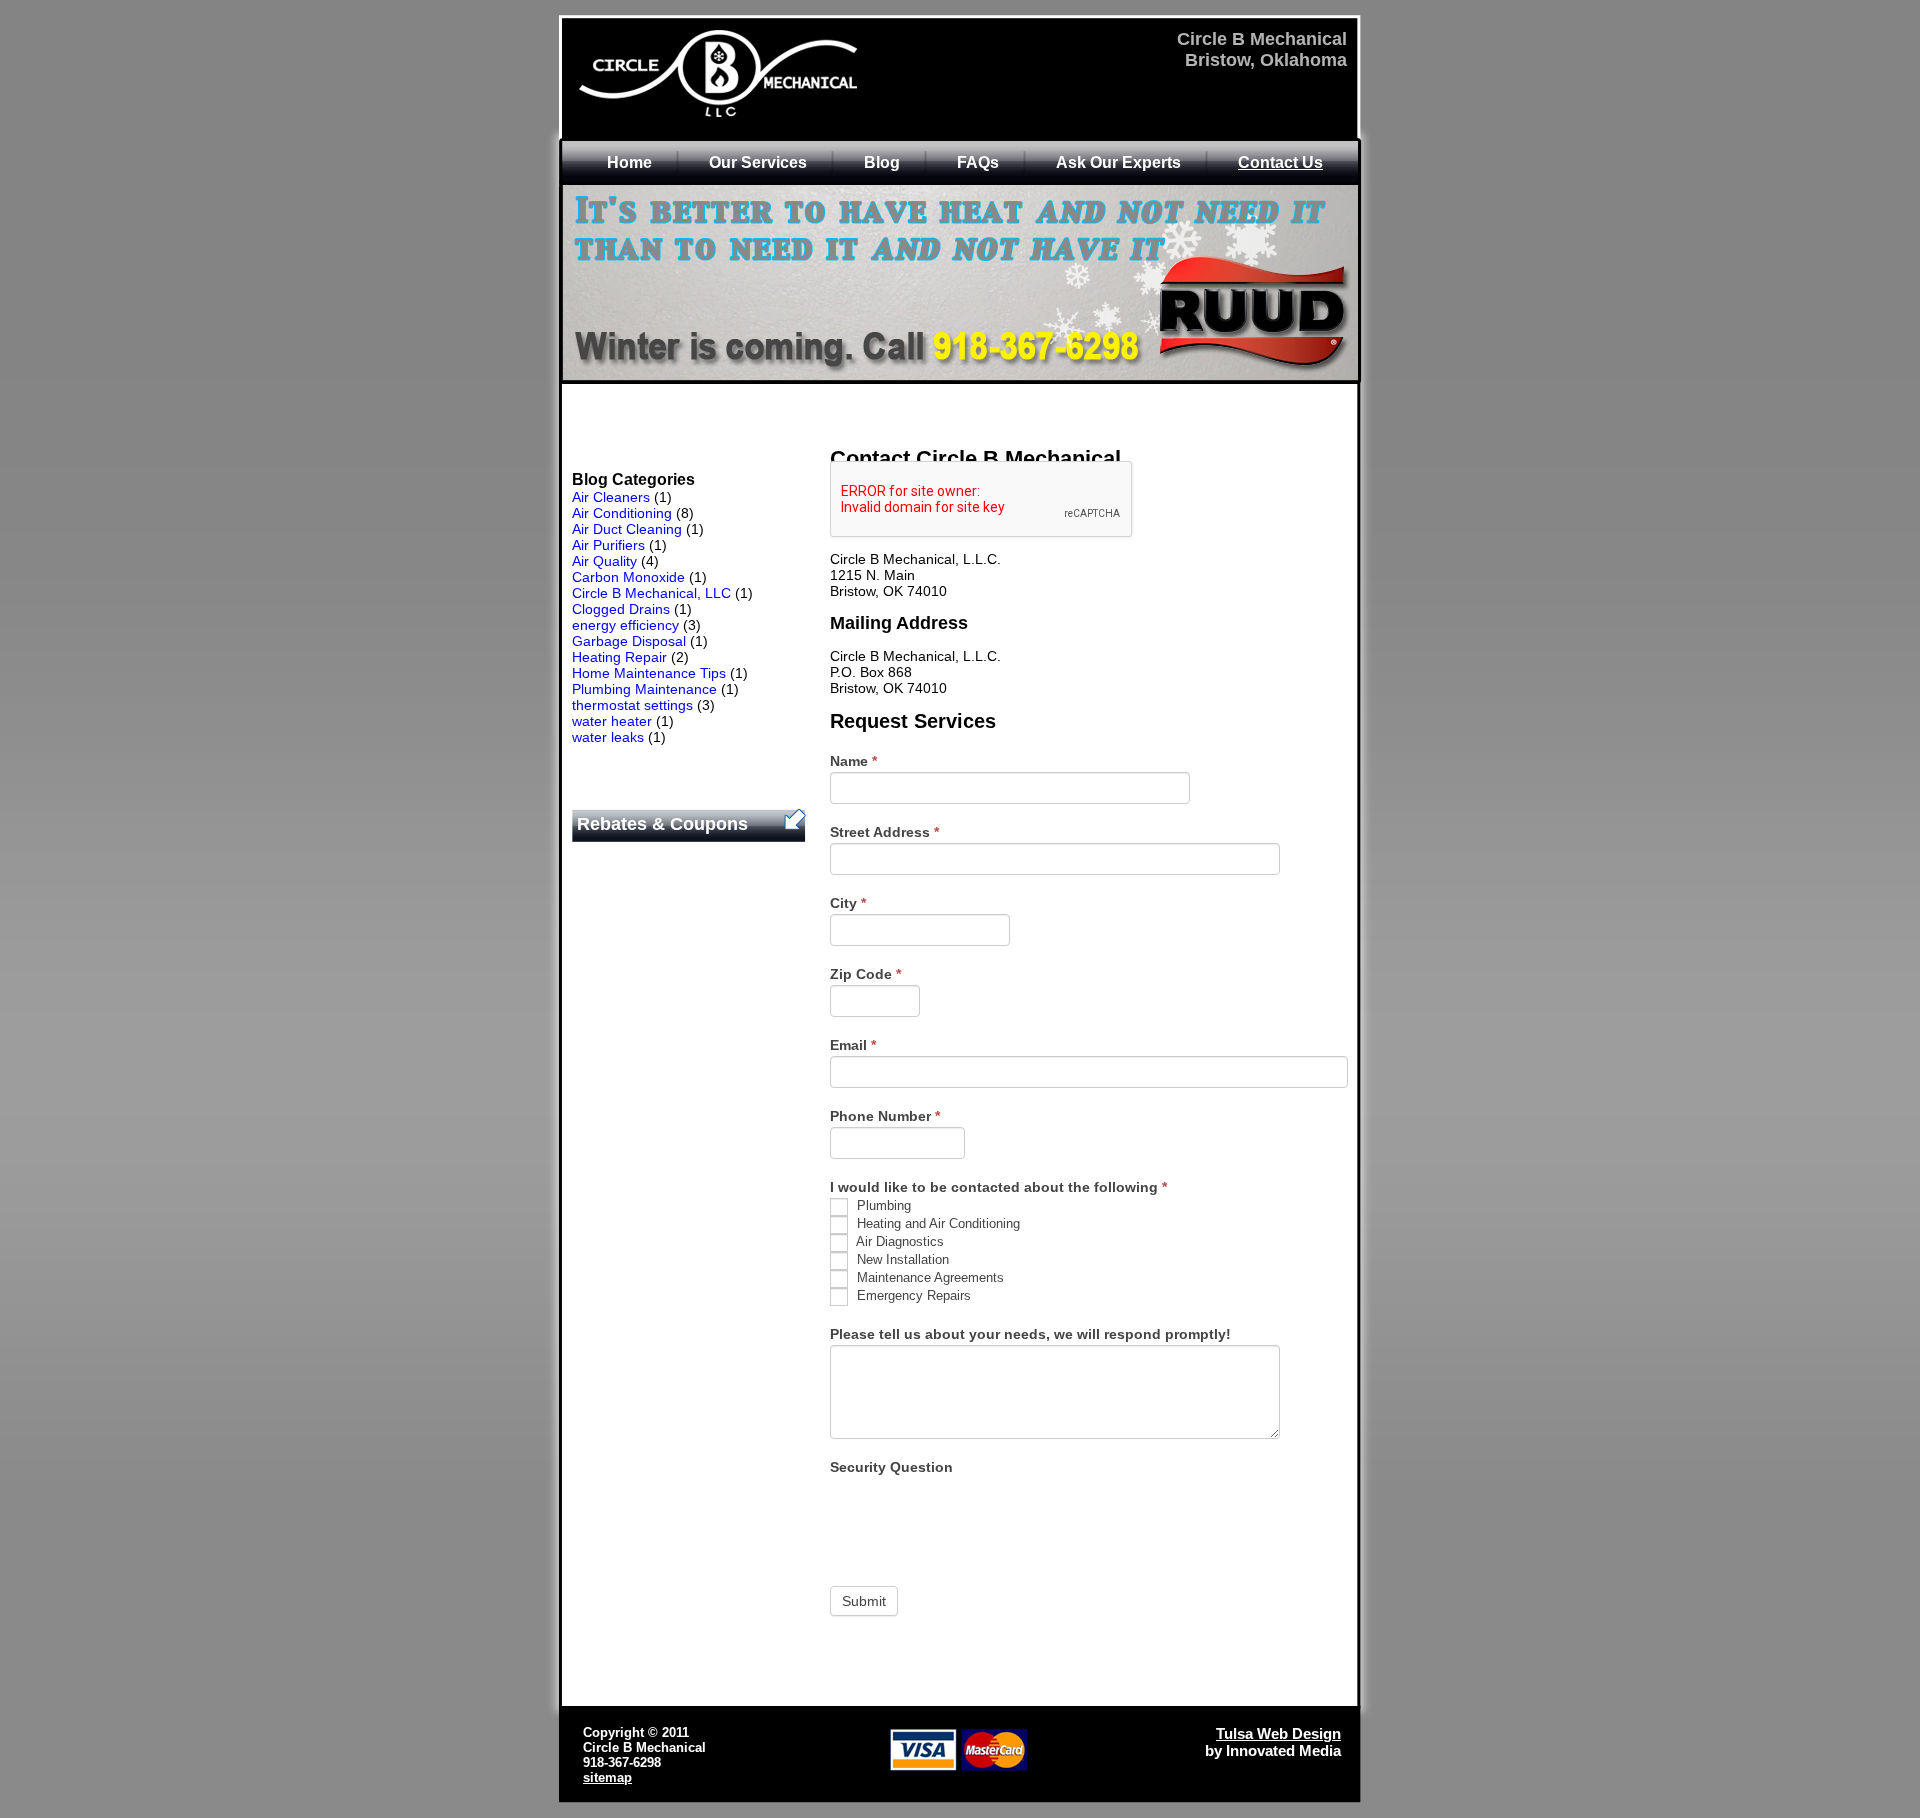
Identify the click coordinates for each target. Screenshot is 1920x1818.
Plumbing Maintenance (644, 689)
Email (853, 1045)
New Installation (901, 1259)
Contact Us (1280, 162)
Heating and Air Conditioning (936, 1223)
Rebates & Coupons (662, 824)
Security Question (891, 1467)
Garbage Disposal (629, 641)
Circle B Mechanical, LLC (651, 593)
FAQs (978, 162)
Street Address (884, 832)
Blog (882, 162)
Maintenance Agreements (928, 1277)
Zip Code (865, 974)
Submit (864, 1601)
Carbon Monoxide (628, 577)
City (848, 903)
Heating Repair (619, 657)
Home (629, 162)
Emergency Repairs (912, 1295)
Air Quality (604, 561)
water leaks (608, 737)
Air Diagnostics (898, 1241)
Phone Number (885, 1116)
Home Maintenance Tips (649, 673)
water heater (612, 721)
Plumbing (882, 1205)
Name (853, 761)
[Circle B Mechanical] (771, 115)
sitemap (607, 1777)
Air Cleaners (611, 497)
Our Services (758, 162)
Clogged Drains (621, 609)
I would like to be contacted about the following (998, 1187)
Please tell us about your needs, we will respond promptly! (1030, 1334)
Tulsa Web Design (1278, 1733)
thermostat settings (632, 705)
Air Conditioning (622, 513)
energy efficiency (625, 625)
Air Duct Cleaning (627, 529)
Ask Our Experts (1118, 162)
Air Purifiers (608, 545)
